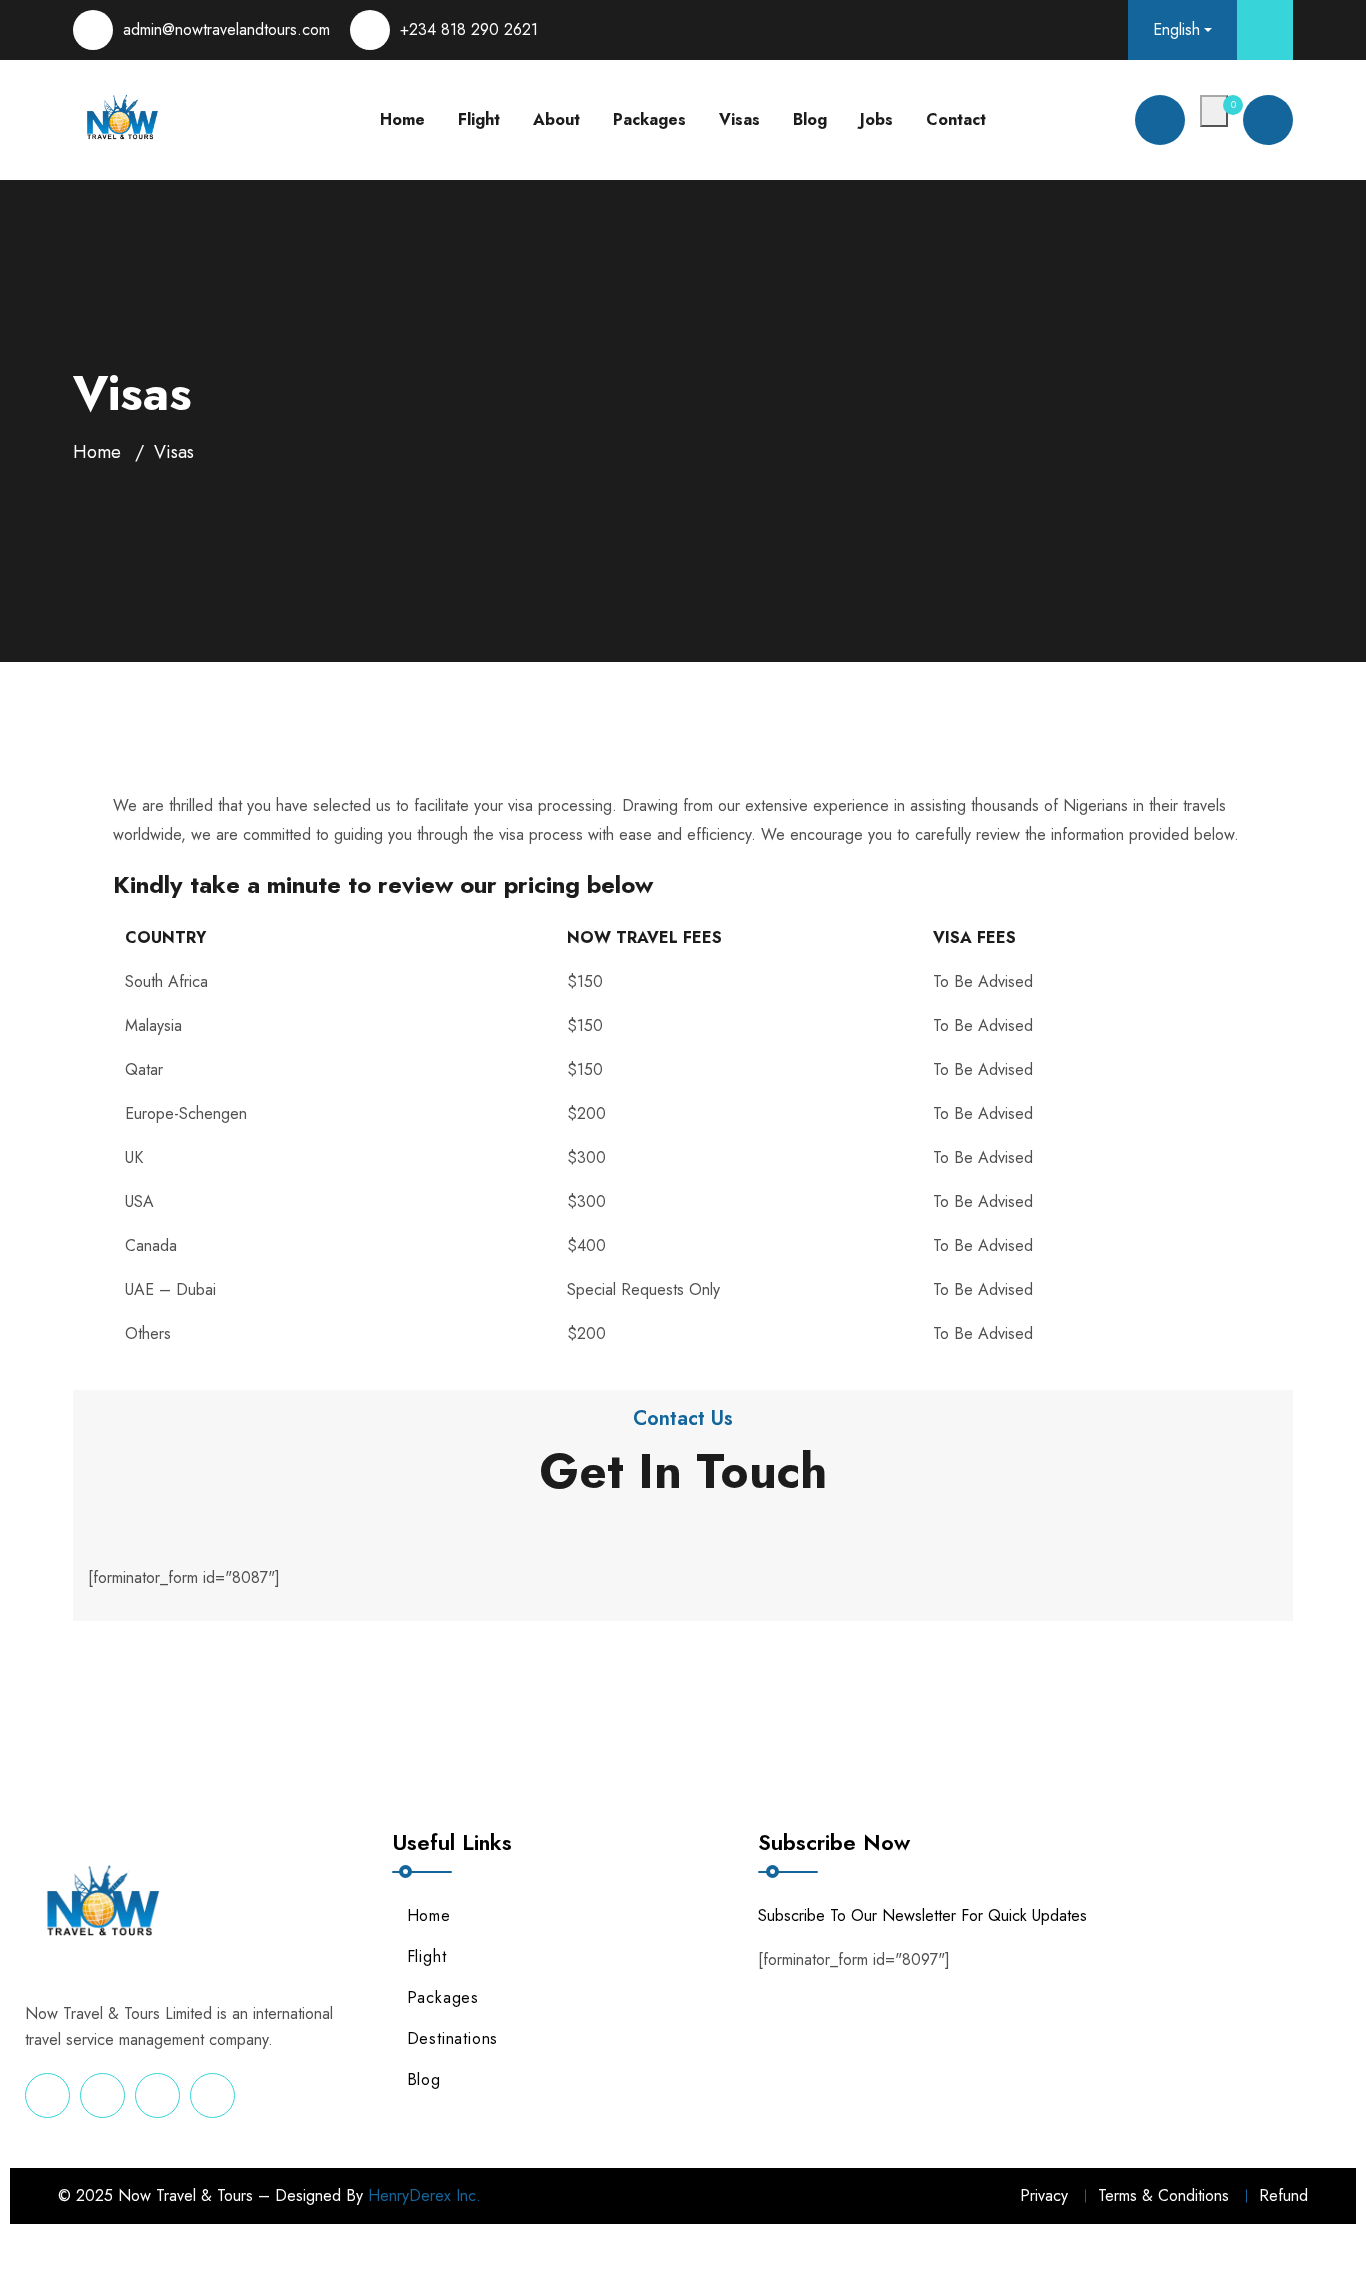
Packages (649, 119)
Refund (1283, 2195)
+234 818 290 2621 (469, 29)
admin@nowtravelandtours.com (226, 29)
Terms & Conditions (1163, 2195)
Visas (739, 119)
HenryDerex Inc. (424, 2195)
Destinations (453, 2038)
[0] (1214, 111)
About (556, 119)
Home (402, 119)
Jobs (876, 119)
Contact (956, 119)
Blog (810, 119)
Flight (479, 119)
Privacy (1044, 2195)
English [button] (1176, 29)
